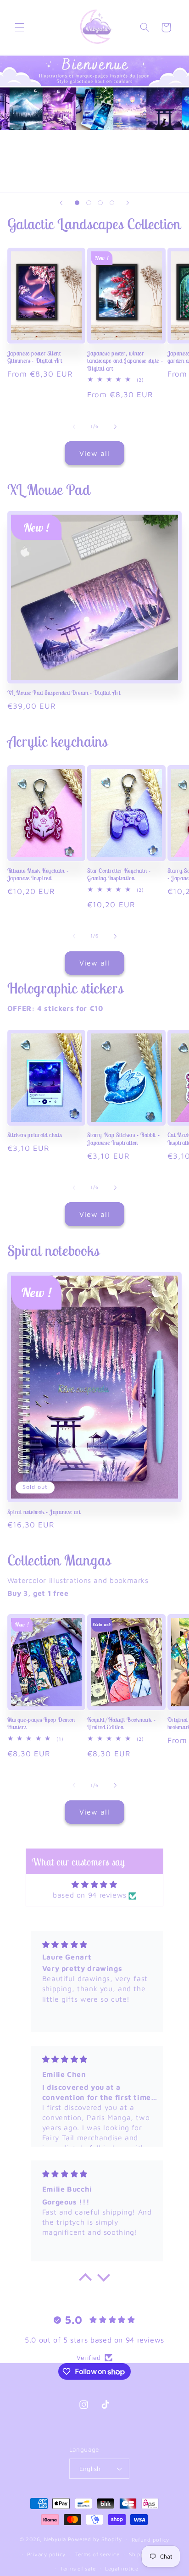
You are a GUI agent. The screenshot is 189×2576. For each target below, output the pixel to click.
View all (94, 453)
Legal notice (122, 2568)
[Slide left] (74, 427)
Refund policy (151, 2540)
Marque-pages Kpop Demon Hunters (41, 1724)
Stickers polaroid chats (35, 1135)
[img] (94, 1885)
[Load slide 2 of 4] (89, 203)
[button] (19, 28)
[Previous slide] (61, 203)
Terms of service (97, 2554)
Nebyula (55, 2539)
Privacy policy (46, 2554)
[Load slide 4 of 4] (112, 203)
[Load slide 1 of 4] (77, 203)
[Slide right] (115, 427)
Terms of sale (78, 2568)
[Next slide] (128, 203)
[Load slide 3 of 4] (100, 203)
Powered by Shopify (95, 2539)
